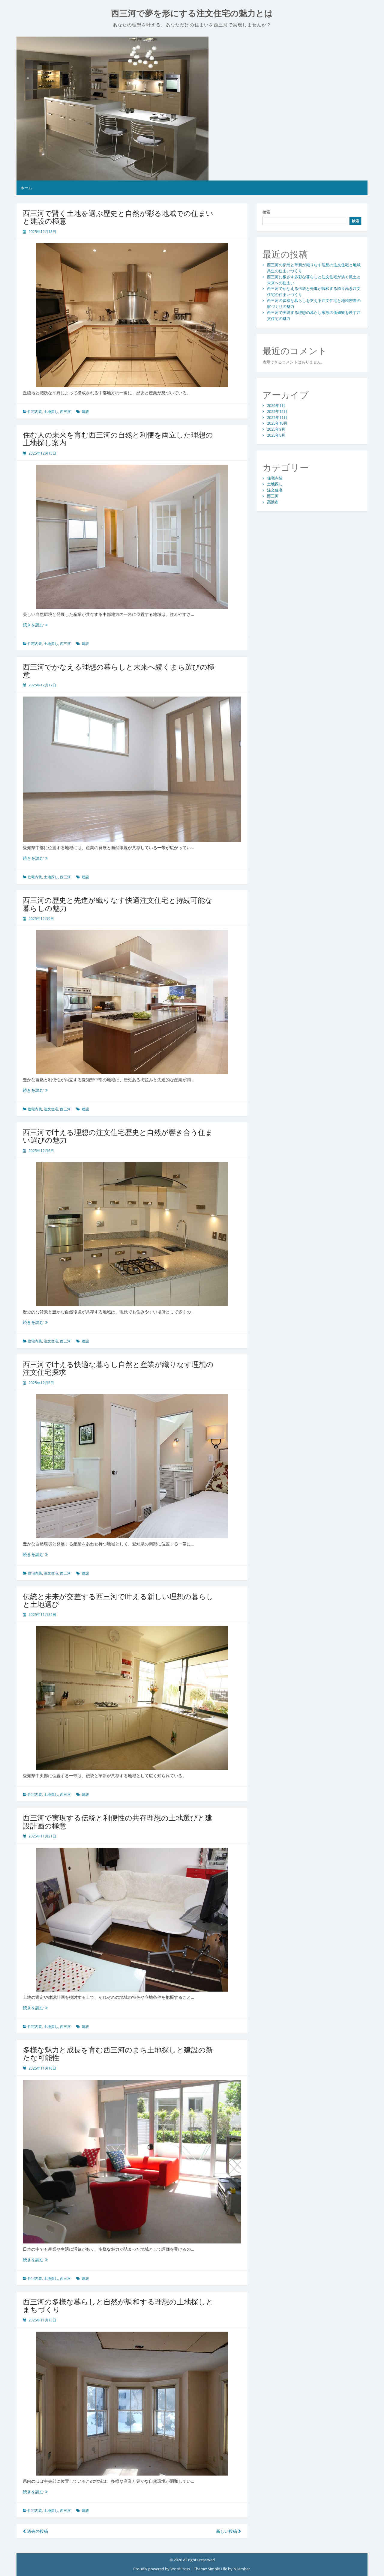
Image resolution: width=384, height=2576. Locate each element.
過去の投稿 (37, 2531)
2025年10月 (277, 423)
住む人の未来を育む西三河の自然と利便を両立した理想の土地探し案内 (118, 439)
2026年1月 (276, 405)
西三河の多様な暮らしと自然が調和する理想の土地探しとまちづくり (118, 2305)
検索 (266, 212)
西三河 (65, 412)
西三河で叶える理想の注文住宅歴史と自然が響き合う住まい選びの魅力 (118, 1136)
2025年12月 (277, 411)
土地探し (51, 412)
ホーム (26, 188)
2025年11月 (277, 417)
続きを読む (35, 625)
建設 (85, 412)
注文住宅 (51, 1109)
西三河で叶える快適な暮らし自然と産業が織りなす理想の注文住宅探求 (118, 1368)
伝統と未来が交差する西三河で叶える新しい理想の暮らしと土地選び (118, 1600)
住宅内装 (35, 412)
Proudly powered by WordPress (162, 2569)
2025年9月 (276, 429)
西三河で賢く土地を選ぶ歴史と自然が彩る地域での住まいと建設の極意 (118, 217)
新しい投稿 (227, 2531)
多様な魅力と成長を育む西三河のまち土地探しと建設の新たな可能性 (118, 2054)
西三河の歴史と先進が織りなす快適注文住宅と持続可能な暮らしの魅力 (118, 904)
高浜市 (273, 502)
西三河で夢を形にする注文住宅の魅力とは (192, 13)
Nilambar (242, 2569)
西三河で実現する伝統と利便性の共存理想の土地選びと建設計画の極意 (118, 1821)
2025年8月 (276, 435)
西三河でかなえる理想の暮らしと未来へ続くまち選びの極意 (119, 671)
